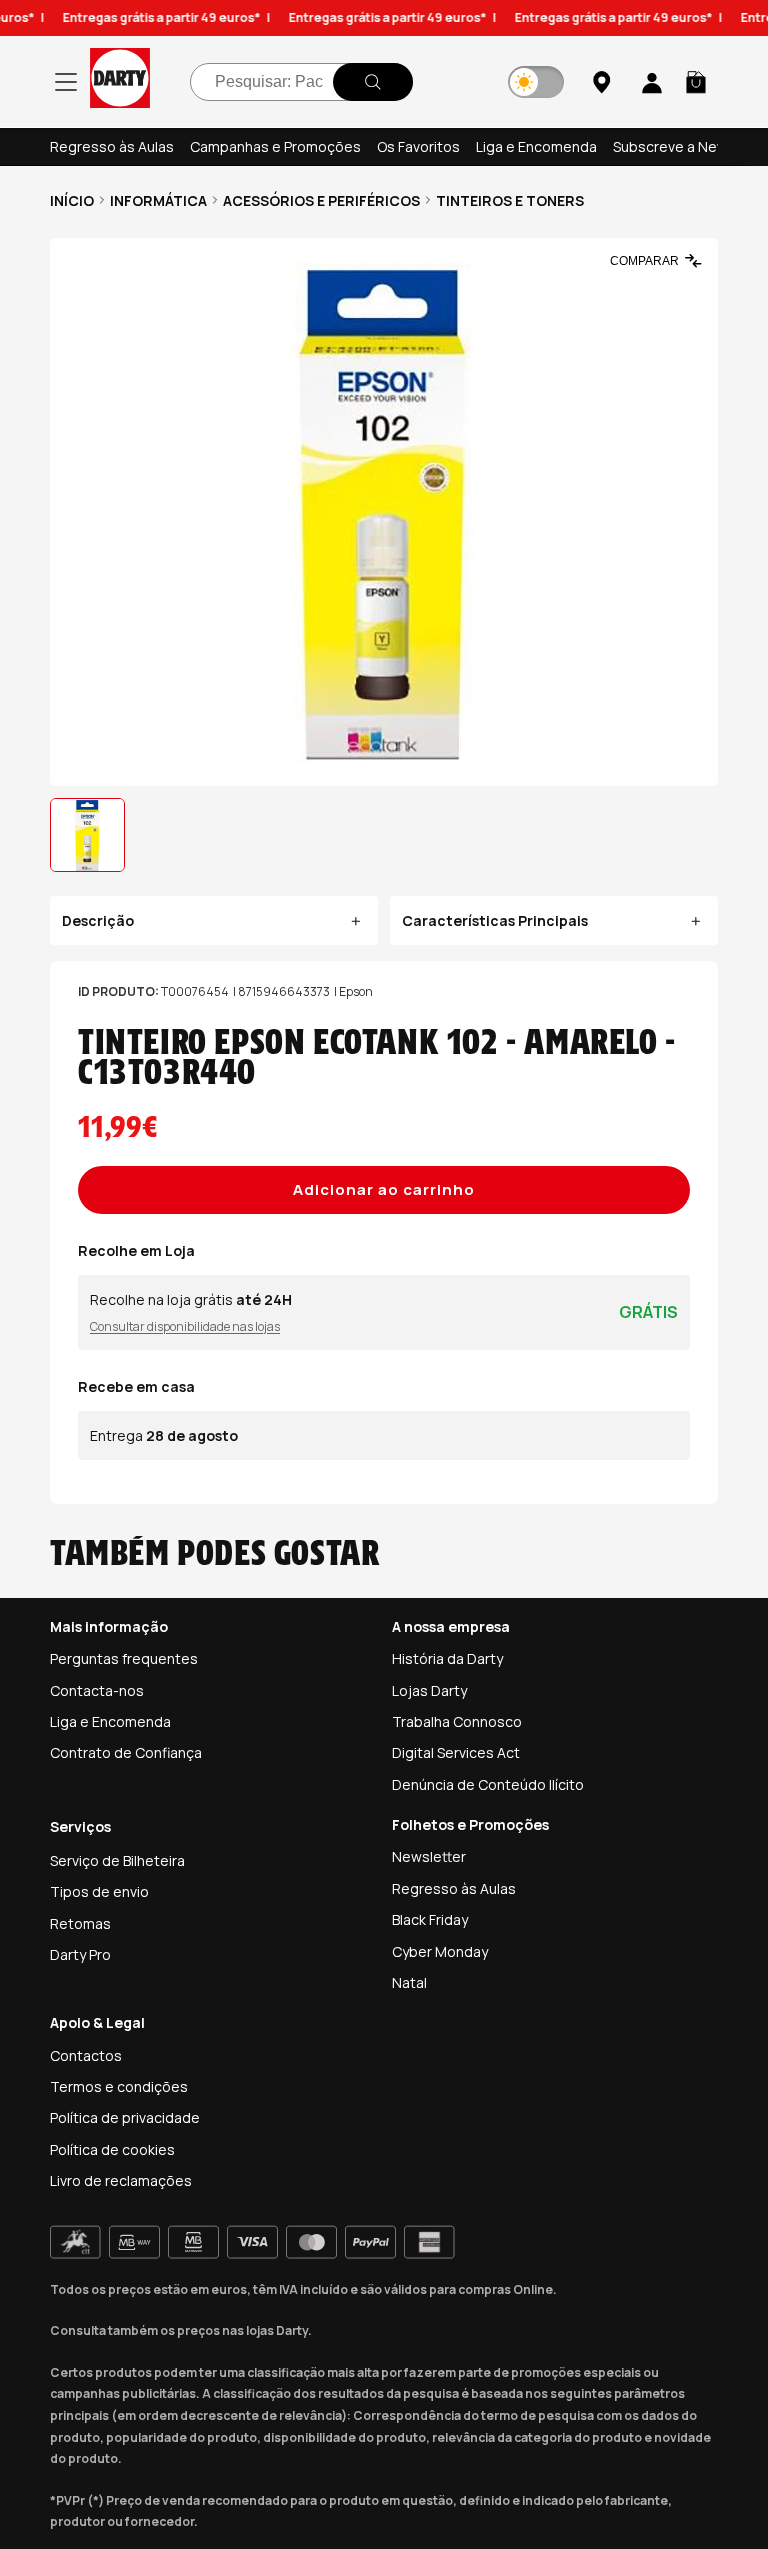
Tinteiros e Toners (510, 200)
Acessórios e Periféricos (321, 200)
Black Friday (430, 1919)
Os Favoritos (418, 146)
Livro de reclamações (121, 2180)
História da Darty (447, 1658)
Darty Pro (80, 1954)
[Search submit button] (373, 82)
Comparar (644, 261)
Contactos (86, 2055)
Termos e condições (119, 2086)
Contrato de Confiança (126, 1752)
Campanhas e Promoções (275, 146)
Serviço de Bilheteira (117, 1860)
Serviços (80, 1826)
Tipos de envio (99, 1891)
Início (72, 200)
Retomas (80, 1923)
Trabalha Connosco (457, 1721)
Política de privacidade (125, 2117)
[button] (696, 82)
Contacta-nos (97, 1690)
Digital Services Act (456, 1752)
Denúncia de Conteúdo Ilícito (488, 1784)
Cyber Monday (440, 1951)
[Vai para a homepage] (120, 81)
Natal (409, 1982)
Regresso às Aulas (112, 146)
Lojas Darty (429, 1690)
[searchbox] (301, 82)
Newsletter (429, 1856)
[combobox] (301, 82)
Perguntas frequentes (124, 1658)
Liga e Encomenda (536, 146)
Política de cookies (112, 2149)
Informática (158, 200)
